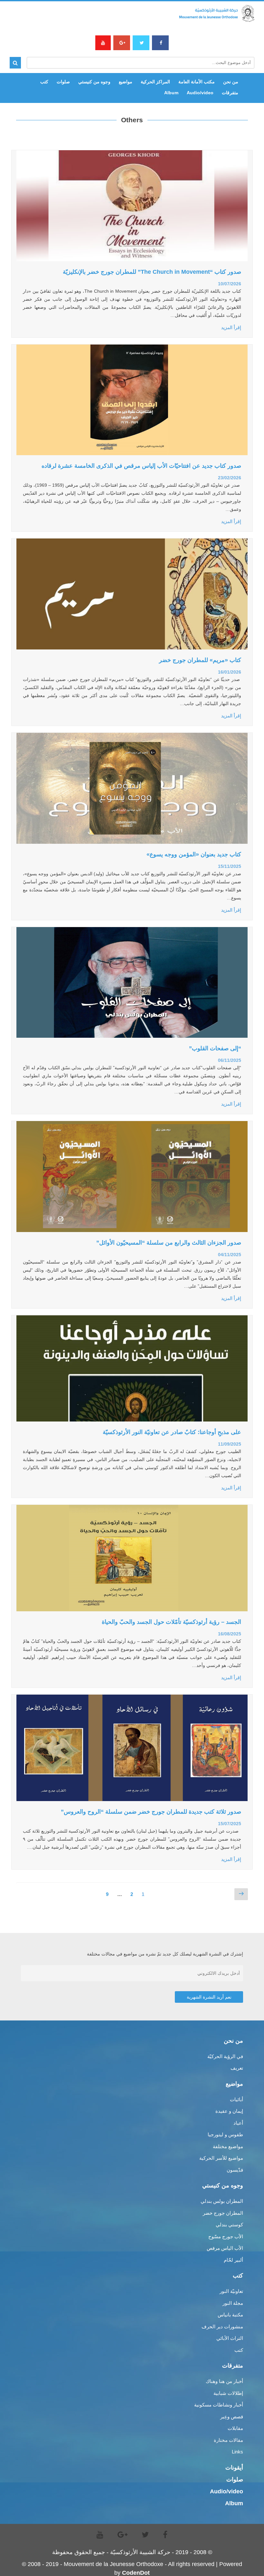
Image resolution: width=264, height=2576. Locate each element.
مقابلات (235, 2428)
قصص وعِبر (232, 2417)
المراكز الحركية (155, 82)
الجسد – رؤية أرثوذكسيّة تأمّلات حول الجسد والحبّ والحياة (171, 1622)
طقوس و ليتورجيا (225, 2134)
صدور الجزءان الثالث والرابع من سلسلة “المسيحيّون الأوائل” (169, 1243)
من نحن (231, 82)
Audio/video (200, 93)
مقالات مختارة (228, 2440)
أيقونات (234, 2468)
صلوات (63, 82)
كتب (44, 82)
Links (237, 2452)
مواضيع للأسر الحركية (221, 2158)
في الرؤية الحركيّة (225, 2056)
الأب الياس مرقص (225, 2248)
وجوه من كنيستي (94, 82)
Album (171, 93)
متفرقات (230, 93)
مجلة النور (233, 2303)
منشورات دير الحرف (222, 2327)
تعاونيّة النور (231, 2291)
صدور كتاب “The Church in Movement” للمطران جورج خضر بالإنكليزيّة (152, 272)
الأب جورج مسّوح (226, 2236)
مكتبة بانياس (230, 2315)
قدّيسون (235, 2170)
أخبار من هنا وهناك (224, 2381)
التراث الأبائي (230, 2338)
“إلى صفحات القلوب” (215, 1048)
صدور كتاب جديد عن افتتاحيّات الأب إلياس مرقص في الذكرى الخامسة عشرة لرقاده (141, 466)
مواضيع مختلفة (228, 2146)
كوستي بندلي (229, 2225)
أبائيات (236, 2099)
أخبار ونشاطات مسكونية (219, 2405)
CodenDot (136, 2573)
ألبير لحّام (233, 2260)
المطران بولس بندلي (222, 2201)
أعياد (238, 2123)
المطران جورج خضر (223, 2213)
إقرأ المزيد (231, 327)
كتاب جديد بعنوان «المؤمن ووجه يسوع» (194, 854)
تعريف (237, 2068)
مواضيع (126, 82)
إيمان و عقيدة (229, 2111)
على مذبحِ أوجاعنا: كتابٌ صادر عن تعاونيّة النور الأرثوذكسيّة (172, 1432)
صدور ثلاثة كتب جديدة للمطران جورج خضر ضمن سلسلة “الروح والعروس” (151, 1812)
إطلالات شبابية (228, 2393)
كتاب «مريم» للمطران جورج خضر (200, 660)
